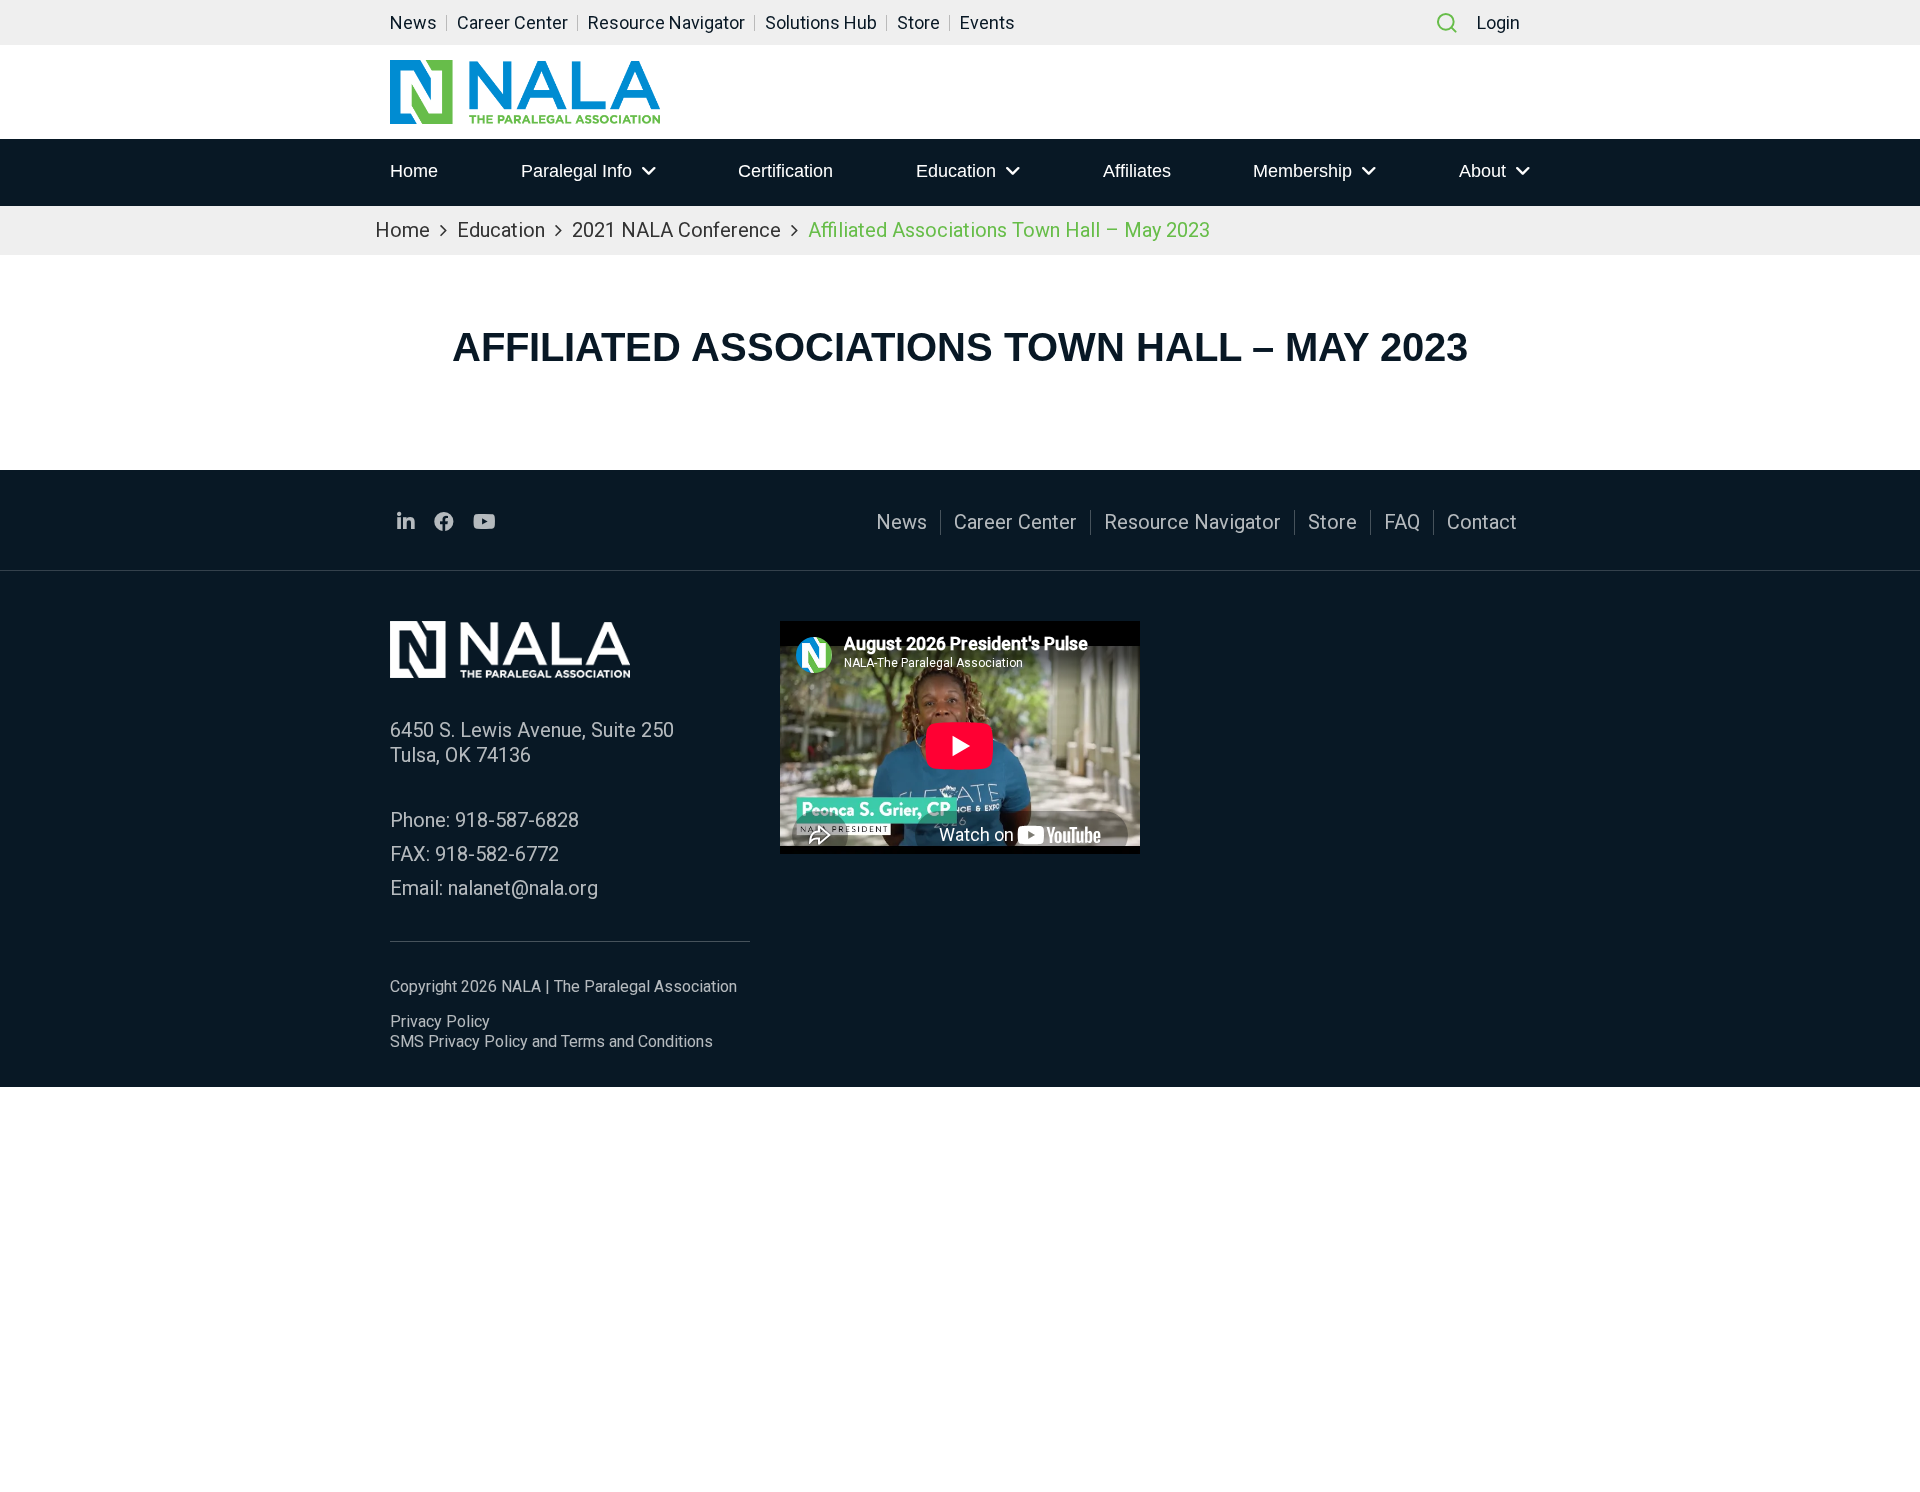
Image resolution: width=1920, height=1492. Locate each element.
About (1482, 171)
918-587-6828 (517, 820)
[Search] (1447, 23)
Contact (1482, 522)
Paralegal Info (576, 171)
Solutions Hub (821, 22)
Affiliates (1137, 171)
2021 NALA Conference (676, 230)
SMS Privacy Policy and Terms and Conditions (551, 1041)
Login (1498, 22)
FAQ (1402, 522)
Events (987, 22)
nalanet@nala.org (523, 888)
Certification (785, 171)
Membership (1302, 171)
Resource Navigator (666, 22)
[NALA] (525, 92)
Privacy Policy (440, 1021)
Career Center (512, 22)
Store (918, 22)
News (413, 22)
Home (414, 171)
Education (956, 171)
